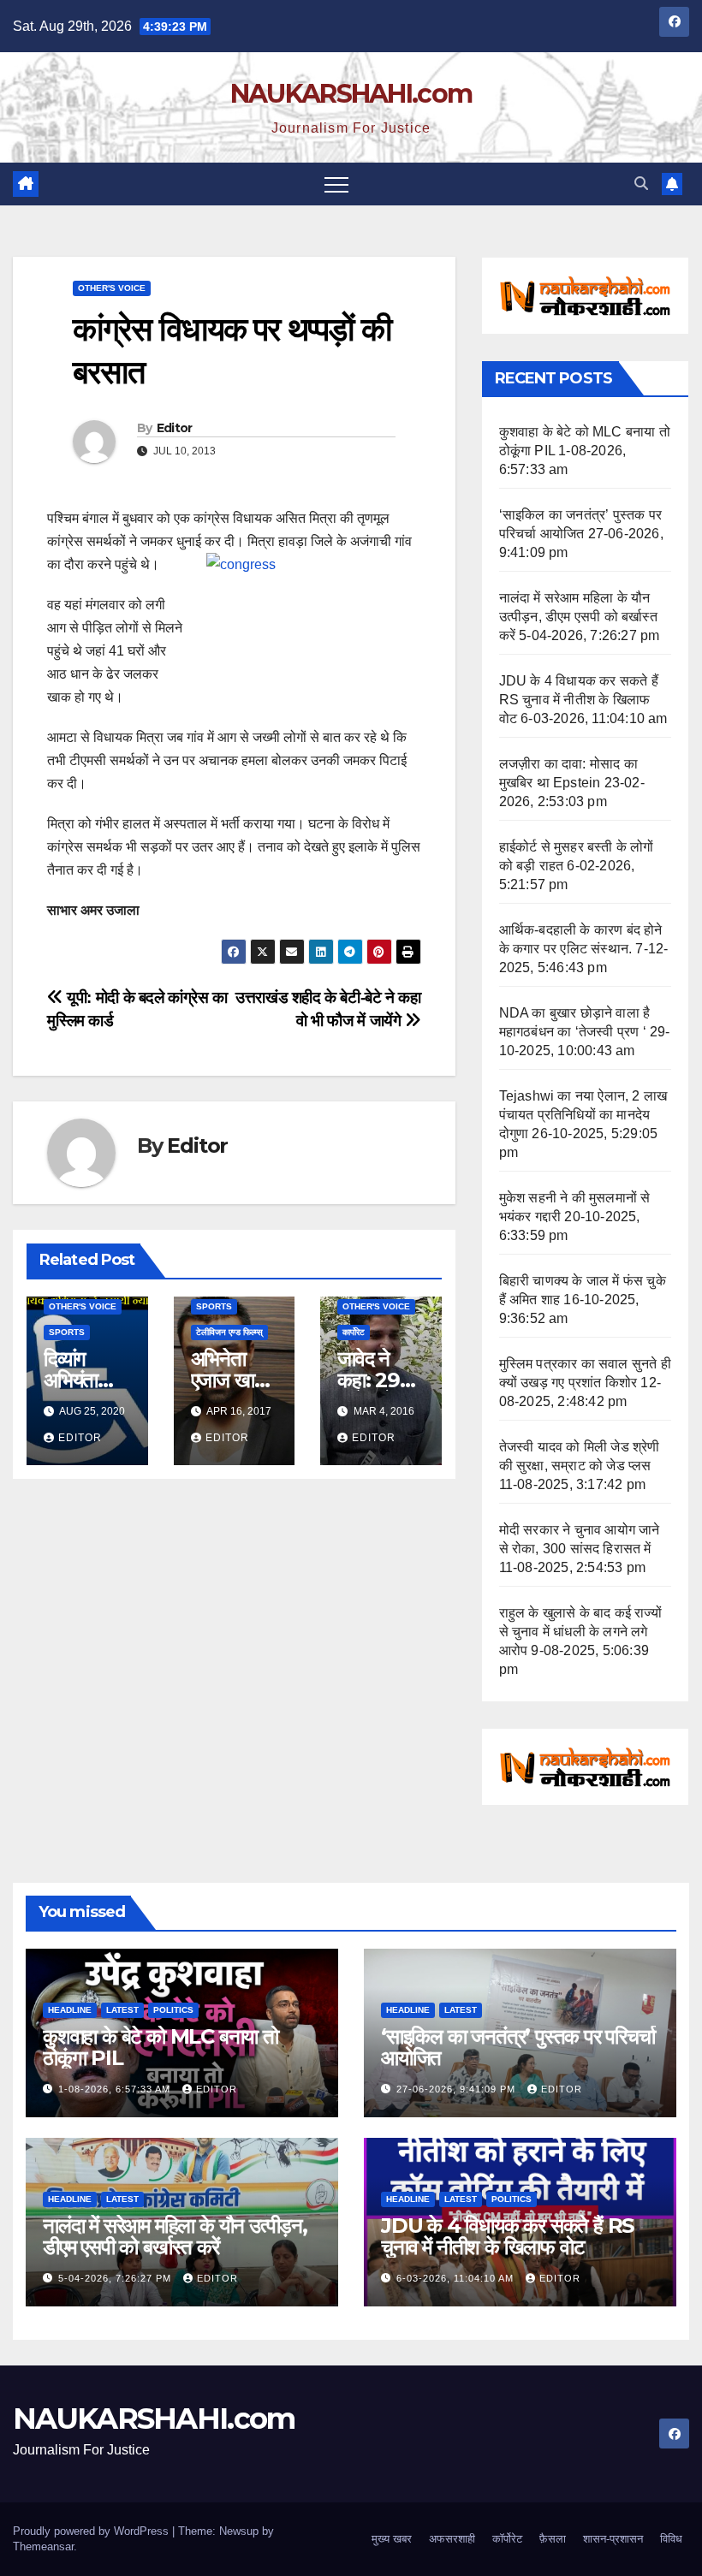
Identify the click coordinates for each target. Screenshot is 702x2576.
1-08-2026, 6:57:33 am (116, 2089)
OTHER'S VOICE (112, 288)
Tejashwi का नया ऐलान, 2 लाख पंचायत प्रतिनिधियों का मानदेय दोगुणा (583, 1115)
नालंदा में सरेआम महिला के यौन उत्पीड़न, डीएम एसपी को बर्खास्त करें (578, 617)
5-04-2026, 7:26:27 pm (116, 2278)
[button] (641, 184)
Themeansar (43, 2546)
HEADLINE (70, 2010)
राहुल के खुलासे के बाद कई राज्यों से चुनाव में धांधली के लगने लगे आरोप (580, 1632)
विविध (671, 2539)
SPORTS (67, 1332)
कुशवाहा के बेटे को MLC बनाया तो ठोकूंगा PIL (161, 2047)
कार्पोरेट (354, 1332)
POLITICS (173, 2010)
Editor (175, 428)
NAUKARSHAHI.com (351, 94)
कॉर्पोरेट (507, 2539)
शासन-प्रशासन (613, 2539)
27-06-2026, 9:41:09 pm (458, 2089)
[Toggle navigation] (336, 184)
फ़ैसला (553, 2539)
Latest (122, 2010)
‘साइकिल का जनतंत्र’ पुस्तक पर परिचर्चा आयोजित (518, 2047)
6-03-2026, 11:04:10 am (457, 2278)
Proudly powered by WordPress (92, 2531)
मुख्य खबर (392, 2539)
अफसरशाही (452, 2539)
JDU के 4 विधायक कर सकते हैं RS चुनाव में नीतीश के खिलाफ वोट (579, 700)
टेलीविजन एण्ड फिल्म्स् (229, 1332)
